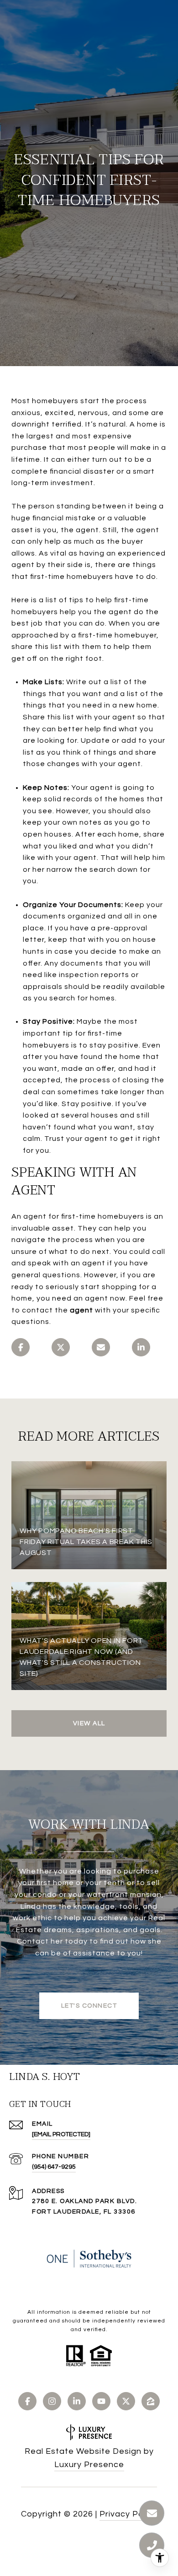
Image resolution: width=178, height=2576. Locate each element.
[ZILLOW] (151, 2401)
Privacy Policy (128, 2514)
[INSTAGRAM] (52, 2401)
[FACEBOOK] (27, 2401)
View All (89, 1723)
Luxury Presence (89, 2465)
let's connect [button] (89, 2006)
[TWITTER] (126, 2401)
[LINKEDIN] (77, 2401)
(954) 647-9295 (54, 2167)
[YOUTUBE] (101, 2401)
